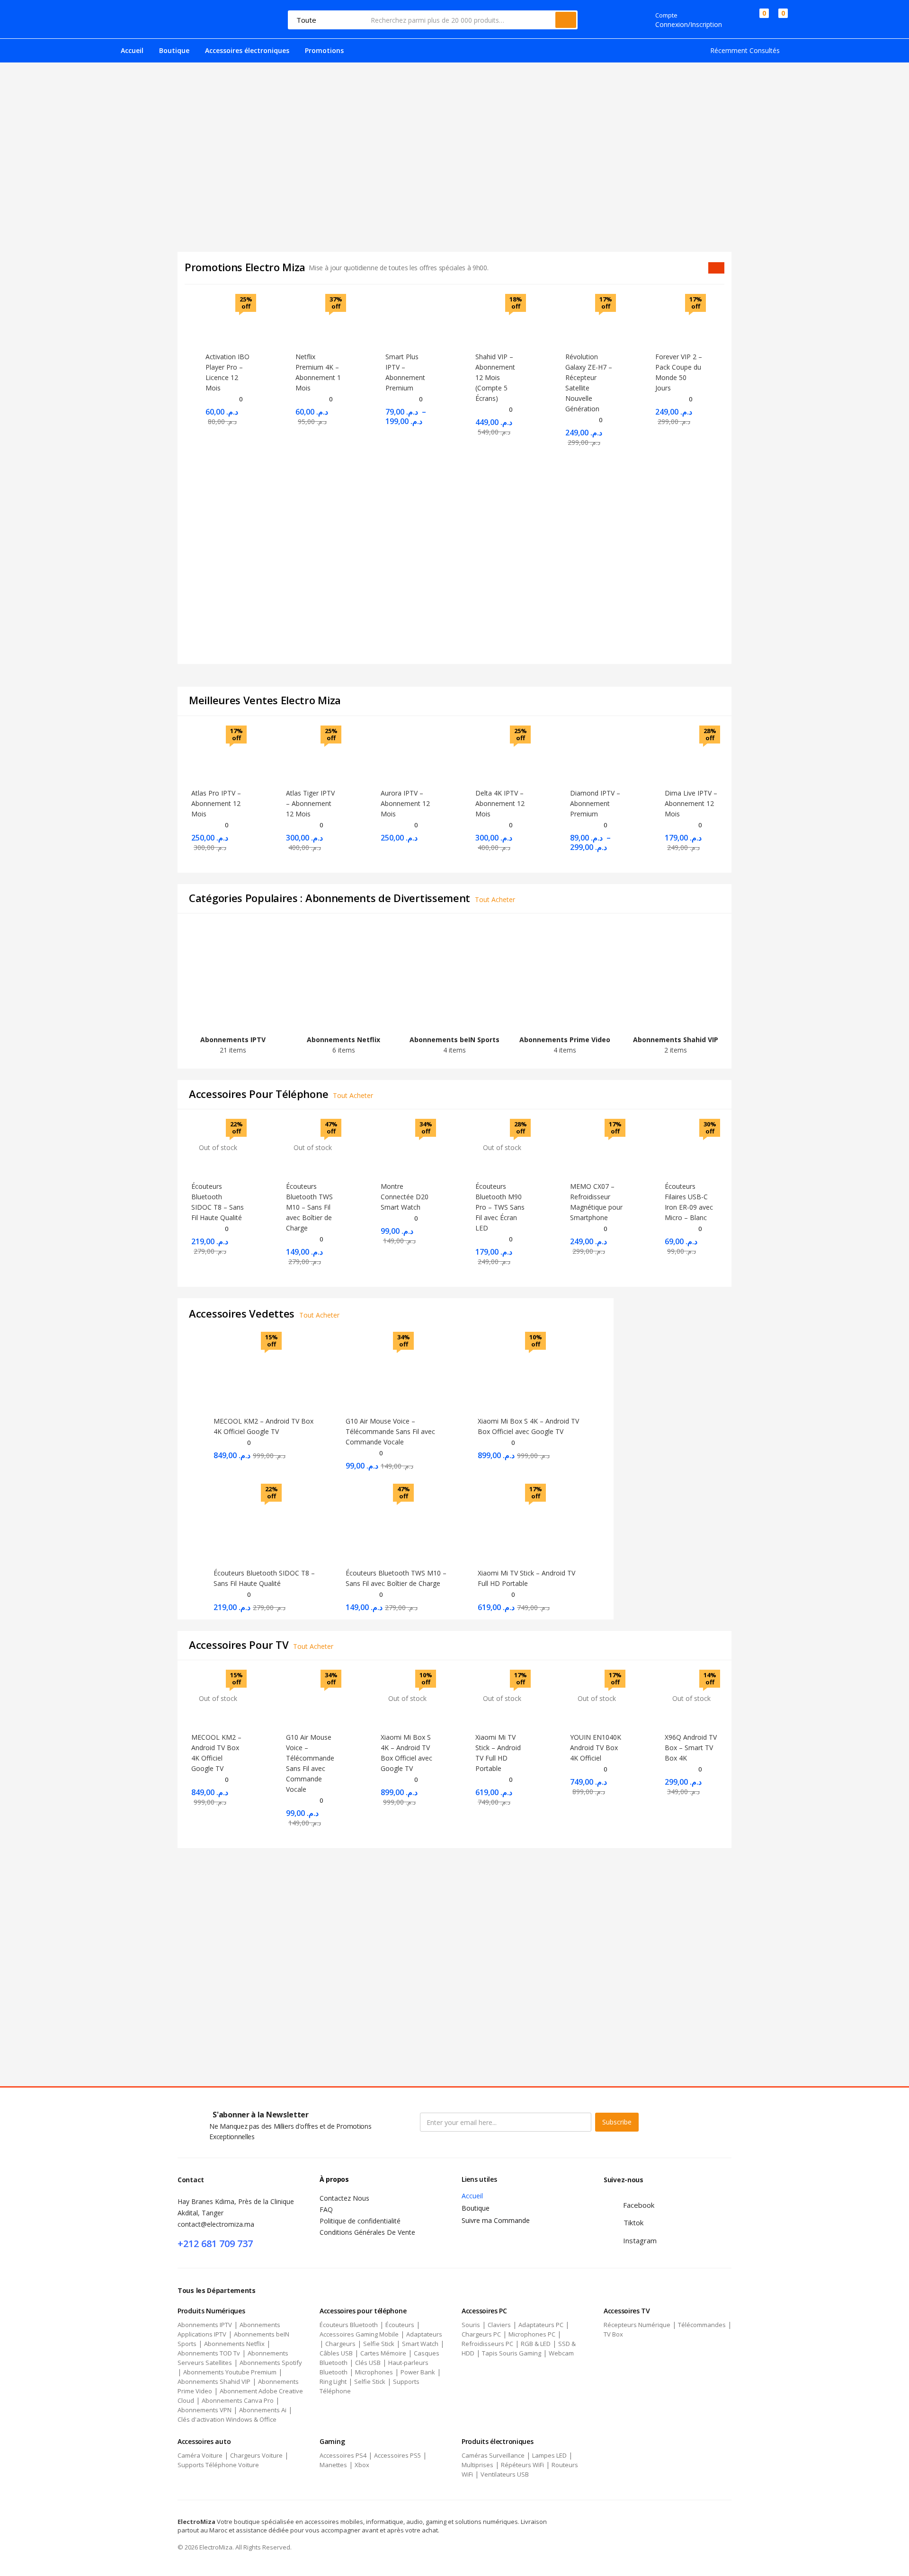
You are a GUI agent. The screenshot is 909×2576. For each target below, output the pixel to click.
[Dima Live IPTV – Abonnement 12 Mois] (691, 753)
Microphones (374, 2372)
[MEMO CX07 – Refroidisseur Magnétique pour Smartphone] (597, 1147)
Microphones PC (532, 2334)
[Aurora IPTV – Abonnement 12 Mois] (407, 753)
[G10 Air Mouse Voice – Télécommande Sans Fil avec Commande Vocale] (312, 1698)
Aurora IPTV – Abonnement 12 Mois (405, 803)
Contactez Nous (344, 2198)
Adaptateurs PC (541, 2325)
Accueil (132, 50)
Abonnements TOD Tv (209, 2353)
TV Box (613, 2334)
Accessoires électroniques (247, 50)
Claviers (499, 2325)
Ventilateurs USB (505, 2474)
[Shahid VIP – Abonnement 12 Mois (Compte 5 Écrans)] (499, 320)
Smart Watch (420, 2344)
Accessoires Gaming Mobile (359, 2334)
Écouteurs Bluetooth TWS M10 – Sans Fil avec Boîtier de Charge (309, 1207)
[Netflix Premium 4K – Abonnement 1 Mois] (320, 320)
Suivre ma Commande (496, 2220)
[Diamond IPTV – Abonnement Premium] (597, 753)
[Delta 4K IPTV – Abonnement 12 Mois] (502, 753)
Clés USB (368, 2363)
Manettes (333, 2465)
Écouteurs (400, 2325)
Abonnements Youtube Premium (230, 2372)
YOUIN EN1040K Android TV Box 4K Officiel (596, 1748)
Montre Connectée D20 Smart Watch (405, 1197)
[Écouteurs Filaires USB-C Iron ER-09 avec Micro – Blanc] (691, 1147)
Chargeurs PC (481, 2334)
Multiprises (477, 2465)
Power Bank (418, 2372)
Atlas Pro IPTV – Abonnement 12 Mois (216, 803)
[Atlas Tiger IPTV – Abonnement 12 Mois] (312, 753)
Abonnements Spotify (271, 2363)
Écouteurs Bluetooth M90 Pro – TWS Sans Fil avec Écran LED (500, 1207)
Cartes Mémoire (383, 2353)
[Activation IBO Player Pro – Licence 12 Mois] (230, 320)
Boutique (174, 50)
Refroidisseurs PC (487, 2344)
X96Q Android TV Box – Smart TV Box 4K (691, 1748)
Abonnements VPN (205, 2410)
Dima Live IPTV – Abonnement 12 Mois (691, 803)
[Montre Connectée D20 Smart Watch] (407, 1147)
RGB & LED (536, 2344)
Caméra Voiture (200, 2455)
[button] (779, 20)
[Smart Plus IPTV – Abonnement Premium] (410, 320)
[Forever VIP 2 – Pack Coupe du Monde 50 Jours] (679, 320)
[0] (756, 20)
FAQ (326, 2209)
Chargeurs (340, 2344)
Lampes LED (549, 2455)
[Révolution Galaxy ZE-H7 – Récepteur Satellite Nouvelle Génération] (589, 320)
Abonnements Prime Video (565, 1040)
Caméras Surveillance (493, 2455)
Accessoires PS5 (397, 2455)
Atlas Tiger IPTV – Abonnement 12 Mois (310, 803)
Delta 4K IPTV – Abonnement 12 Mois (500, 803)
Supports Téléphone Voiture (218, 2465)
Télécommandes (702, 2325)
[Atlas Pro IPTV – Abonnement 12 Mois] (218, 753)
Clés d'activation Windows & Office (227, 2419)
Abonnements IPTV (233, 1040)
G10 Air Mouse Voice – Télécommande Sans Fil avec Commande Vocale (390, 1431)
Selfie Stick (379, 2344)
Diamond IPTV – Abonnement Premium (595, 803)
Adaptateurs (424, 2334)
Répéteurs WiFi (522, 2465)
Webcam (561, 2353)
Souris (471, 2325)
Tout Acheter (495, 899)
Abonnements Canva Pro (238, 2400)
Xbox (362, 2465)
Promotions (324, 50)
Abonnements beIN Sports (454, 1040)
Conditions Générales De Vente (367, 2232)
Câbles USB (336, 2353)
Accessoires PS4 (343, 2455)
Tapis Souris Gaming (512, 2353)
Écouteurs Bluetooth (349, 2325)
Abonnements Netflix (343, 1040)
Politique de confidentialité (360, 2221)
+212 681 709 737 (215, 2244)
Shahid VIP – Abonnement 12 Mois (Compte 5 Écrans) (495, 377)
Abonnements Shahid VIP (676, 1040)
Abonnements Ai (263, 2410)
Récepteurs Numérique (637, 2325)
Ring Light (333, 2381)
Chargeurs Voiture (256, 2455)
